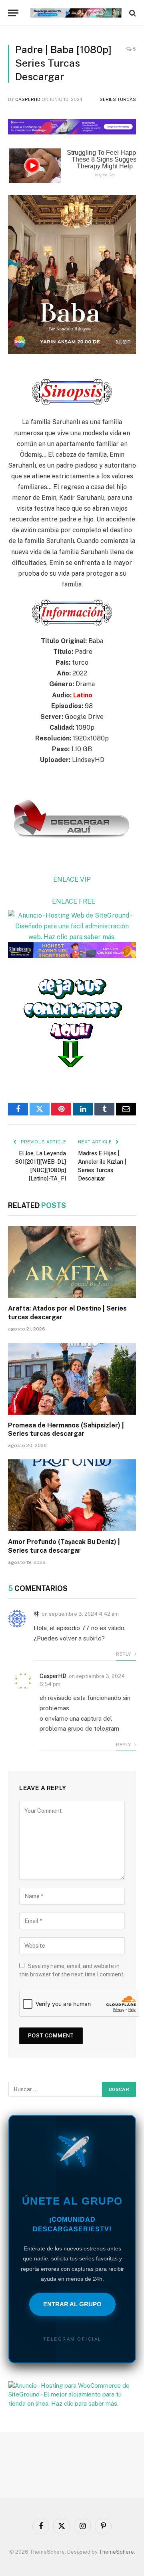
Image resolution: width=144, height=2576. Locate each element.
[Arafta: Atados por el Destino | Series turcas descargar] (72, 1262)
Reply (124, 1654)
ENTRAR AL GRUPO (72, 2304)
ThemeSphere (116, 2552)
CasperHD (28, 99)
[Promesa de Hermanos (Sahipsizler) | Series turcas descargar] (72, 1379)
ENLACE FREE (74, 901)
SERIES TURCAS (118, 99)
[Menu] (13, 13)
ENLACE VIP (72, 879)
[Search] (132, 13)
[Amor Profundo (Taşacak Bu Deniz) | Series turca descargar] (72, 1495)
